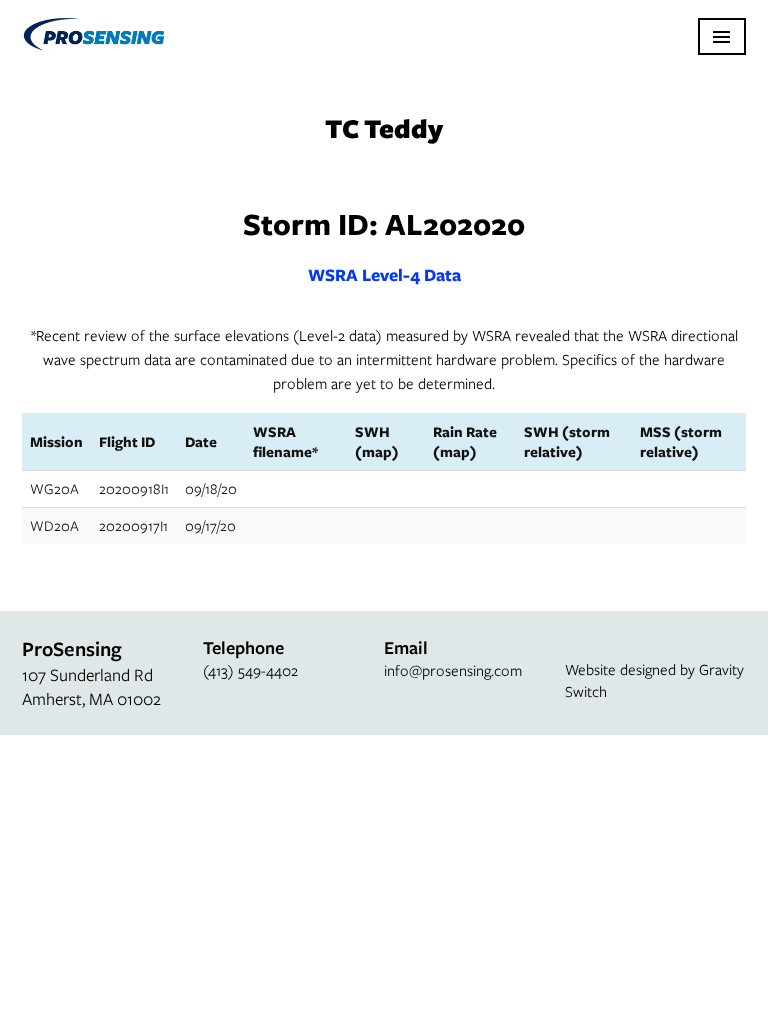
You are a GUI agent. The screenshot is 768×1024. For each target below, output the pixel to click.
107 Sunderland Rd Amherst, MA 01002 (91, 686)
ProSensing (93, 34)
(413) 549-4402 (250, 670)
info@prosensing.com (453, 670)
